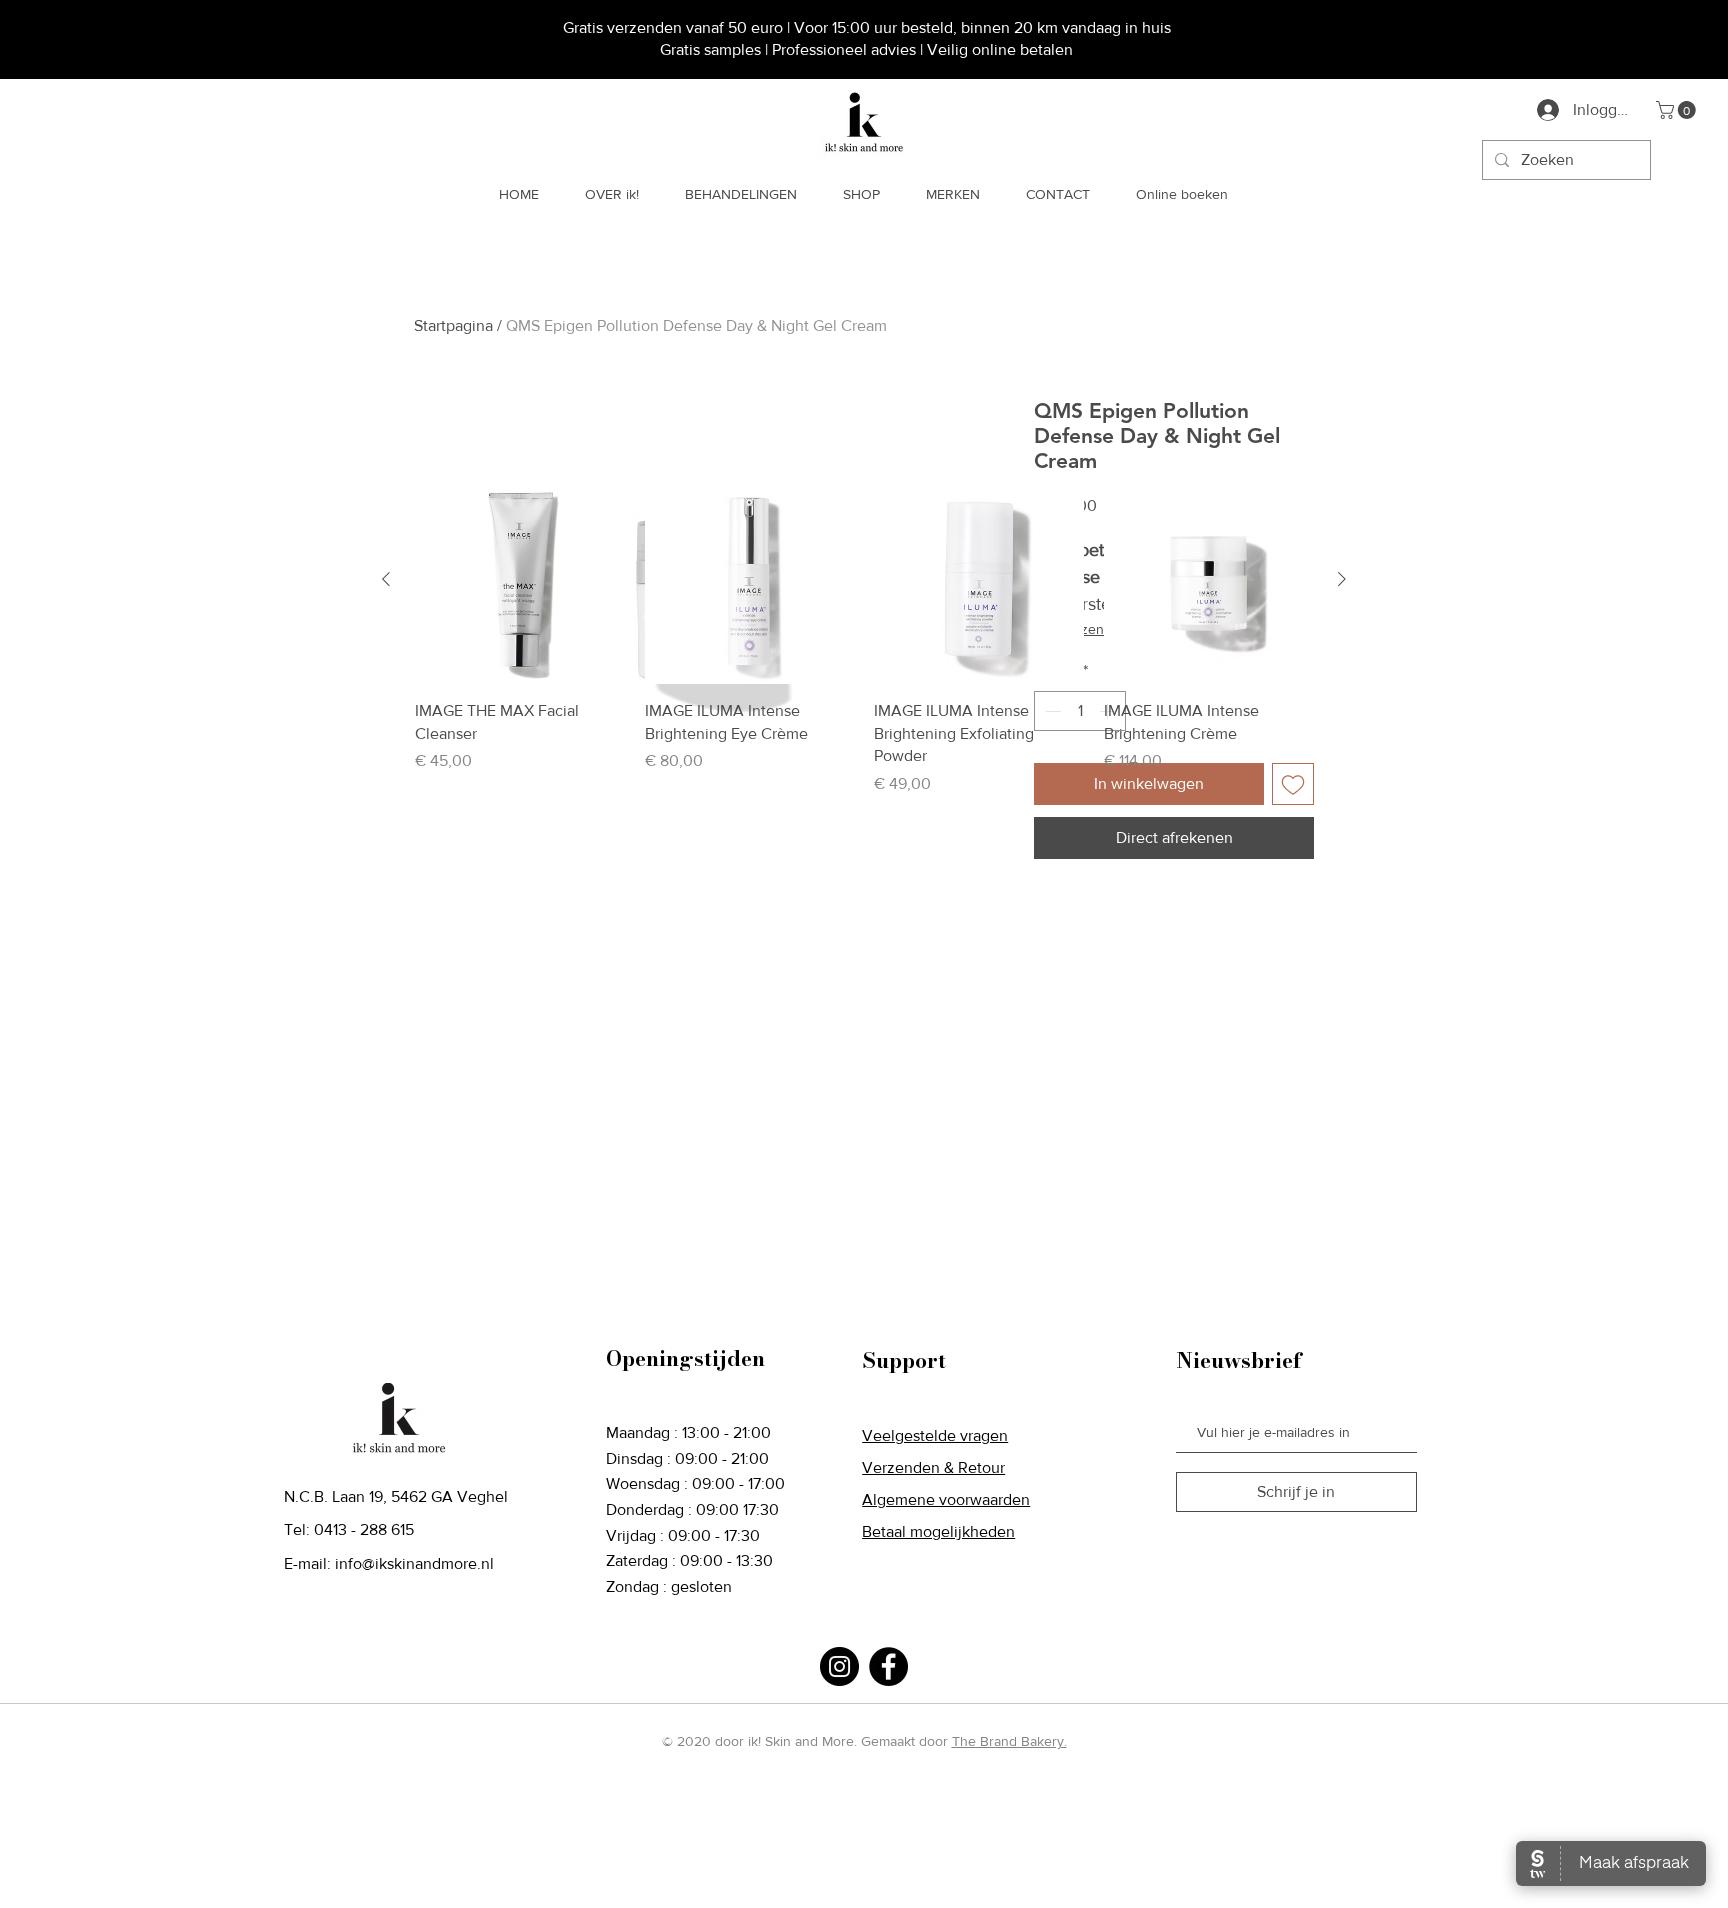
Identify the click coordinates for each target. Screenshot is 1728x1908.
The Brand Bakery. (1009, 1741)
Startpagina (453, 325)
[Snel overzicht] (520, 580)
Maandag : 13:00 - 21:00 (688, 1432)
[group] (864, 635)
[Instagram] (839, 1666)
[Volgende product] (1342, 579)
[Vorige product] (386, 579)
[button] (1678, 110)
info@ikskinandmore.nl (414, 1563)
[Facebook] (888, 1666)
